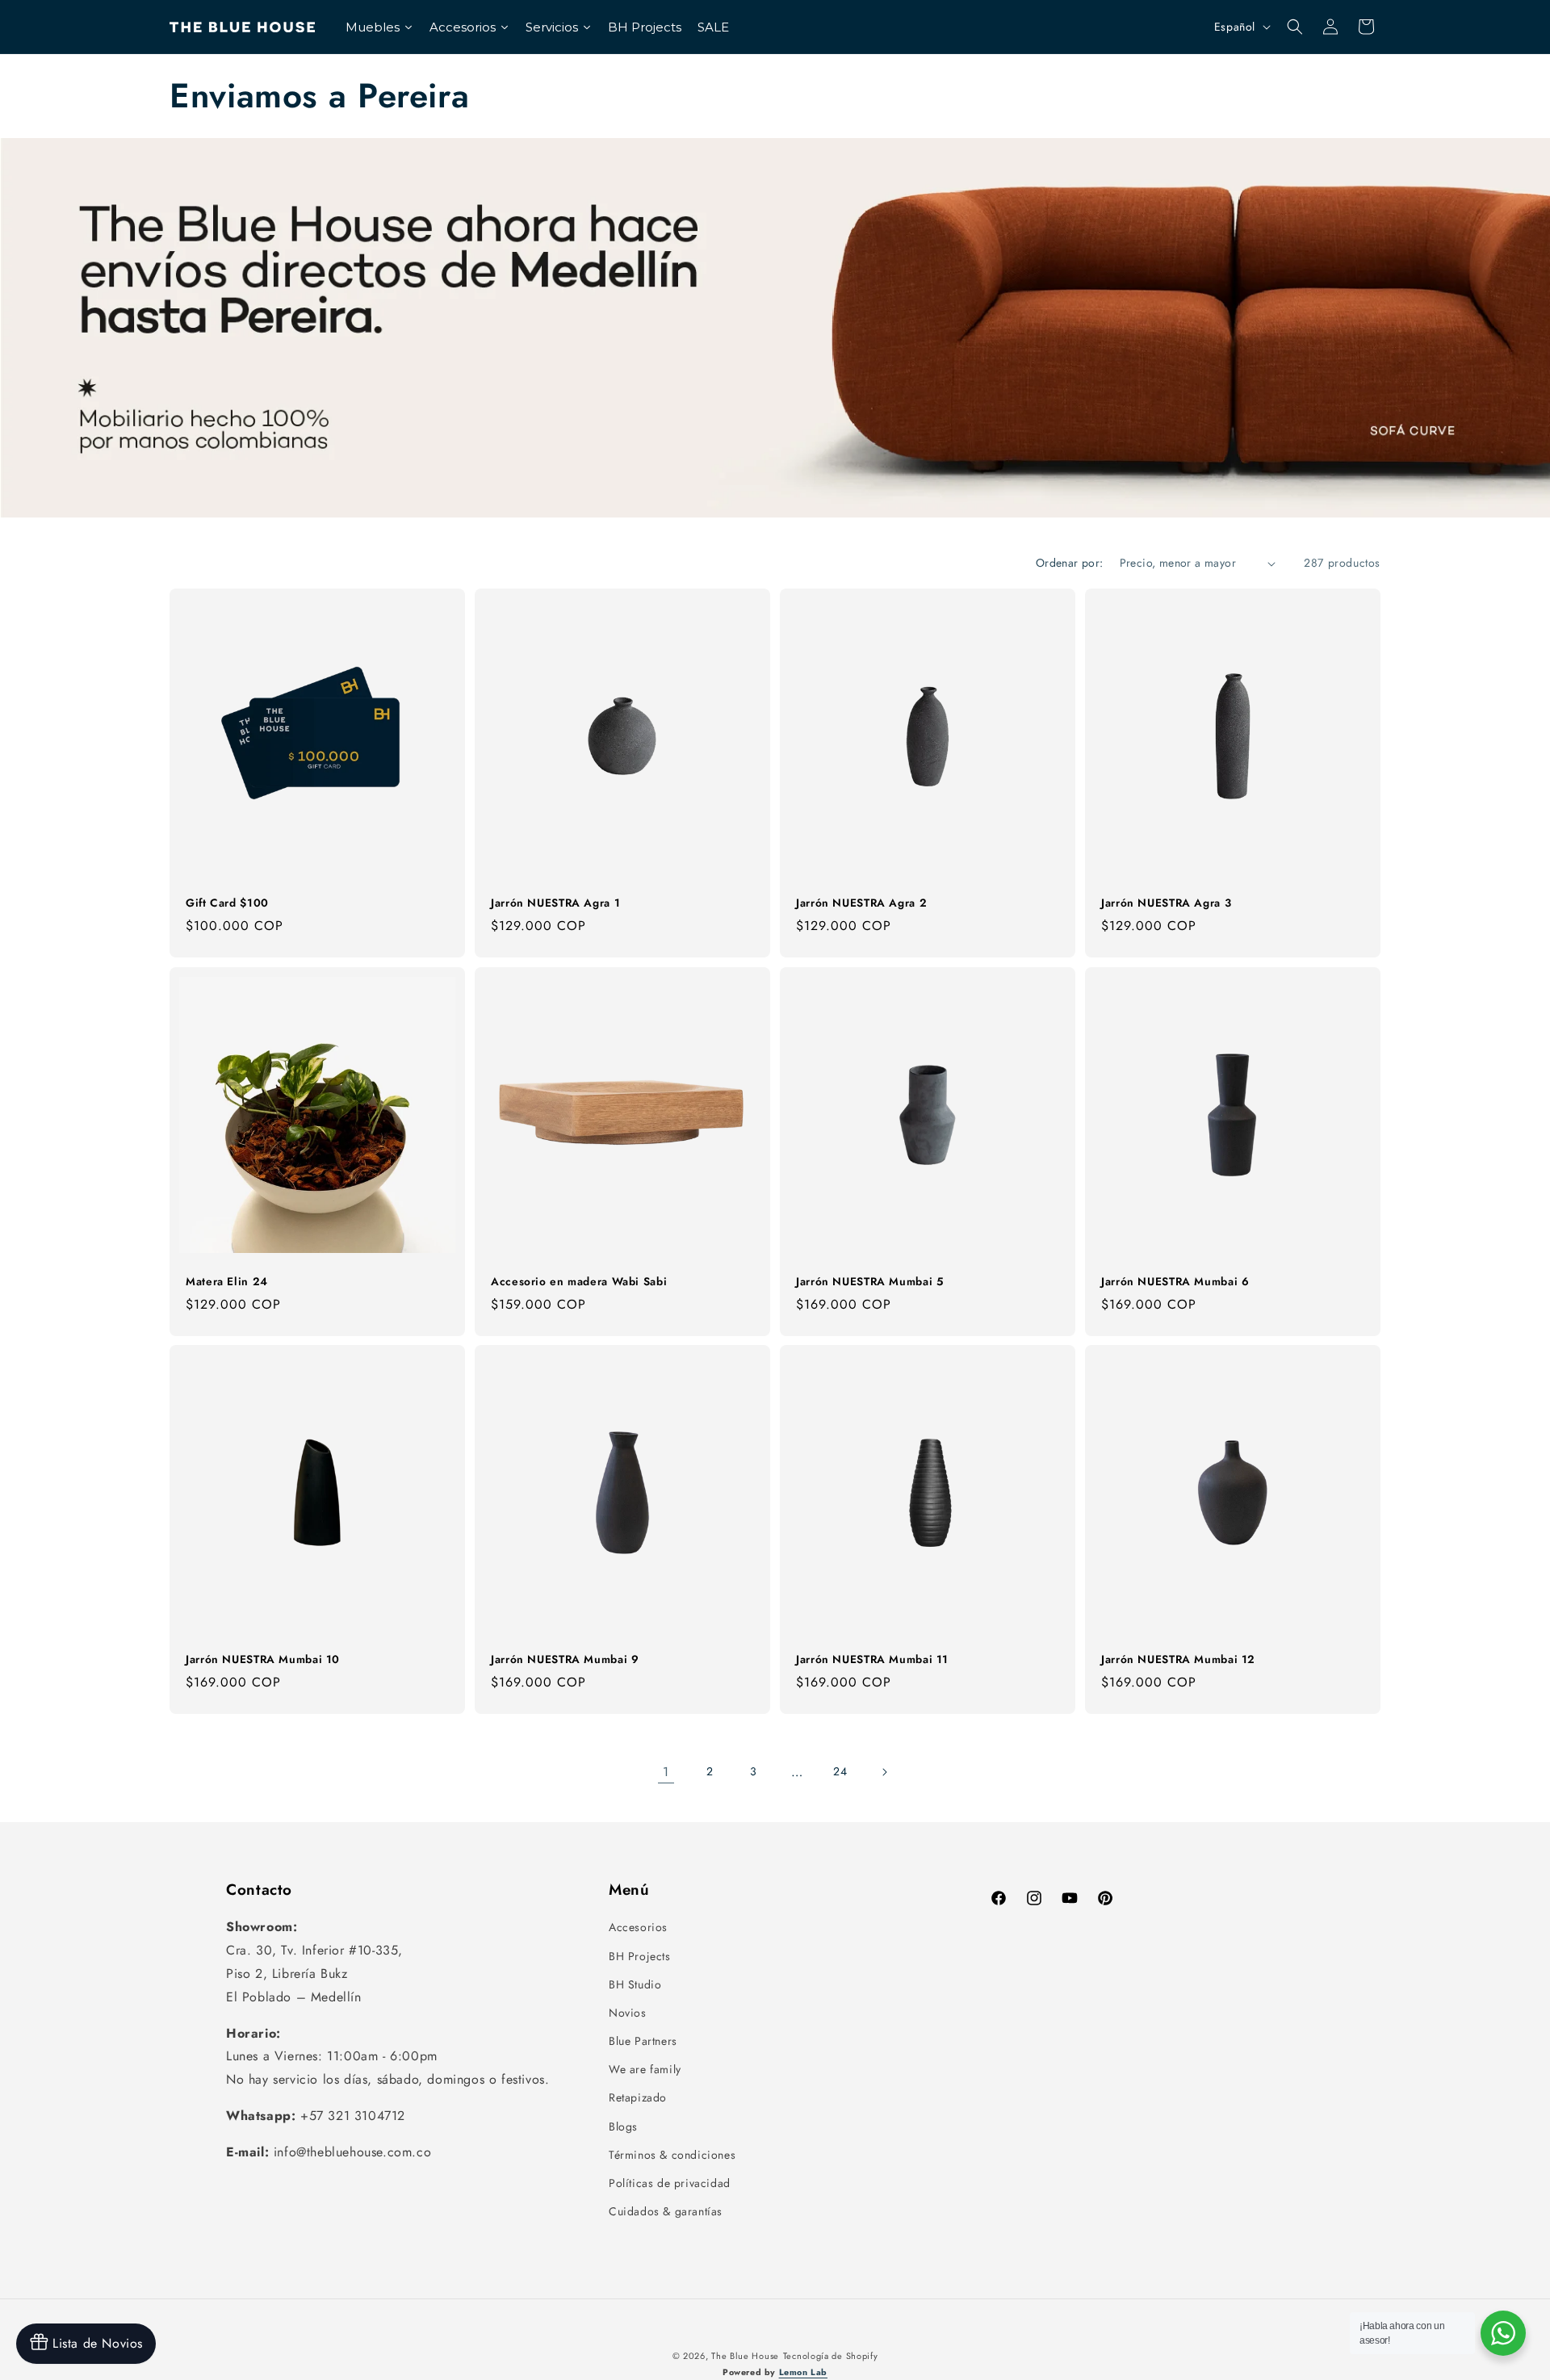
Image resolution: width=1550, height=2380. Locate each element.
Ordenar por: (1070, 563)
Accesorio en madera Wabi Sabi (579, 1282)
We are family (645, 2069)
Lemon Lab (803, 2372)
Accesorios (638, 1927)
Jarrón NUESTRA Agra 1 (555, 903)
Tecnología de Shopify (831, 2356)
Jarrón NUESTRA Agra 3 (1166, 903)
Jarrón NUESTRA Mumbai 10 (263, 1660)
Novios (628, 2013)
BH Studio (635, 1984)
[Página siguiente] (884, 1772)
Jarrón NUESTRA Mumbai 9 (565, 1660)
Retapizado (638, 2097)
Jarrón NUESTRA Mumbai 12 (1178, 1660)
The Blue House (745, 2356)
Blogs (623, 2126)
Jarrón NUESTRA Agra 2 (861, 903)
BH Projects (640, 1956)
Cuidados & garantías (666, 2211)
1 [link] (666, 1772)
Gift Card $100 (227, 903)
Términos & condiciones (672, 2155)
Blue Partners (643, 2041)
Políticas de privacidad (670, 2183)
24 (840, 1771)
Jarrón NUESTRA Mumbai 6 (1175, 1282)
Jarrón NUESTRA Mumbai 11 (872, 1660)
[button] (1295, 27)
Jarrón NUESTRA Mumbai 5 (870, 1282)
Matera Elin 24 (227, 1282)
